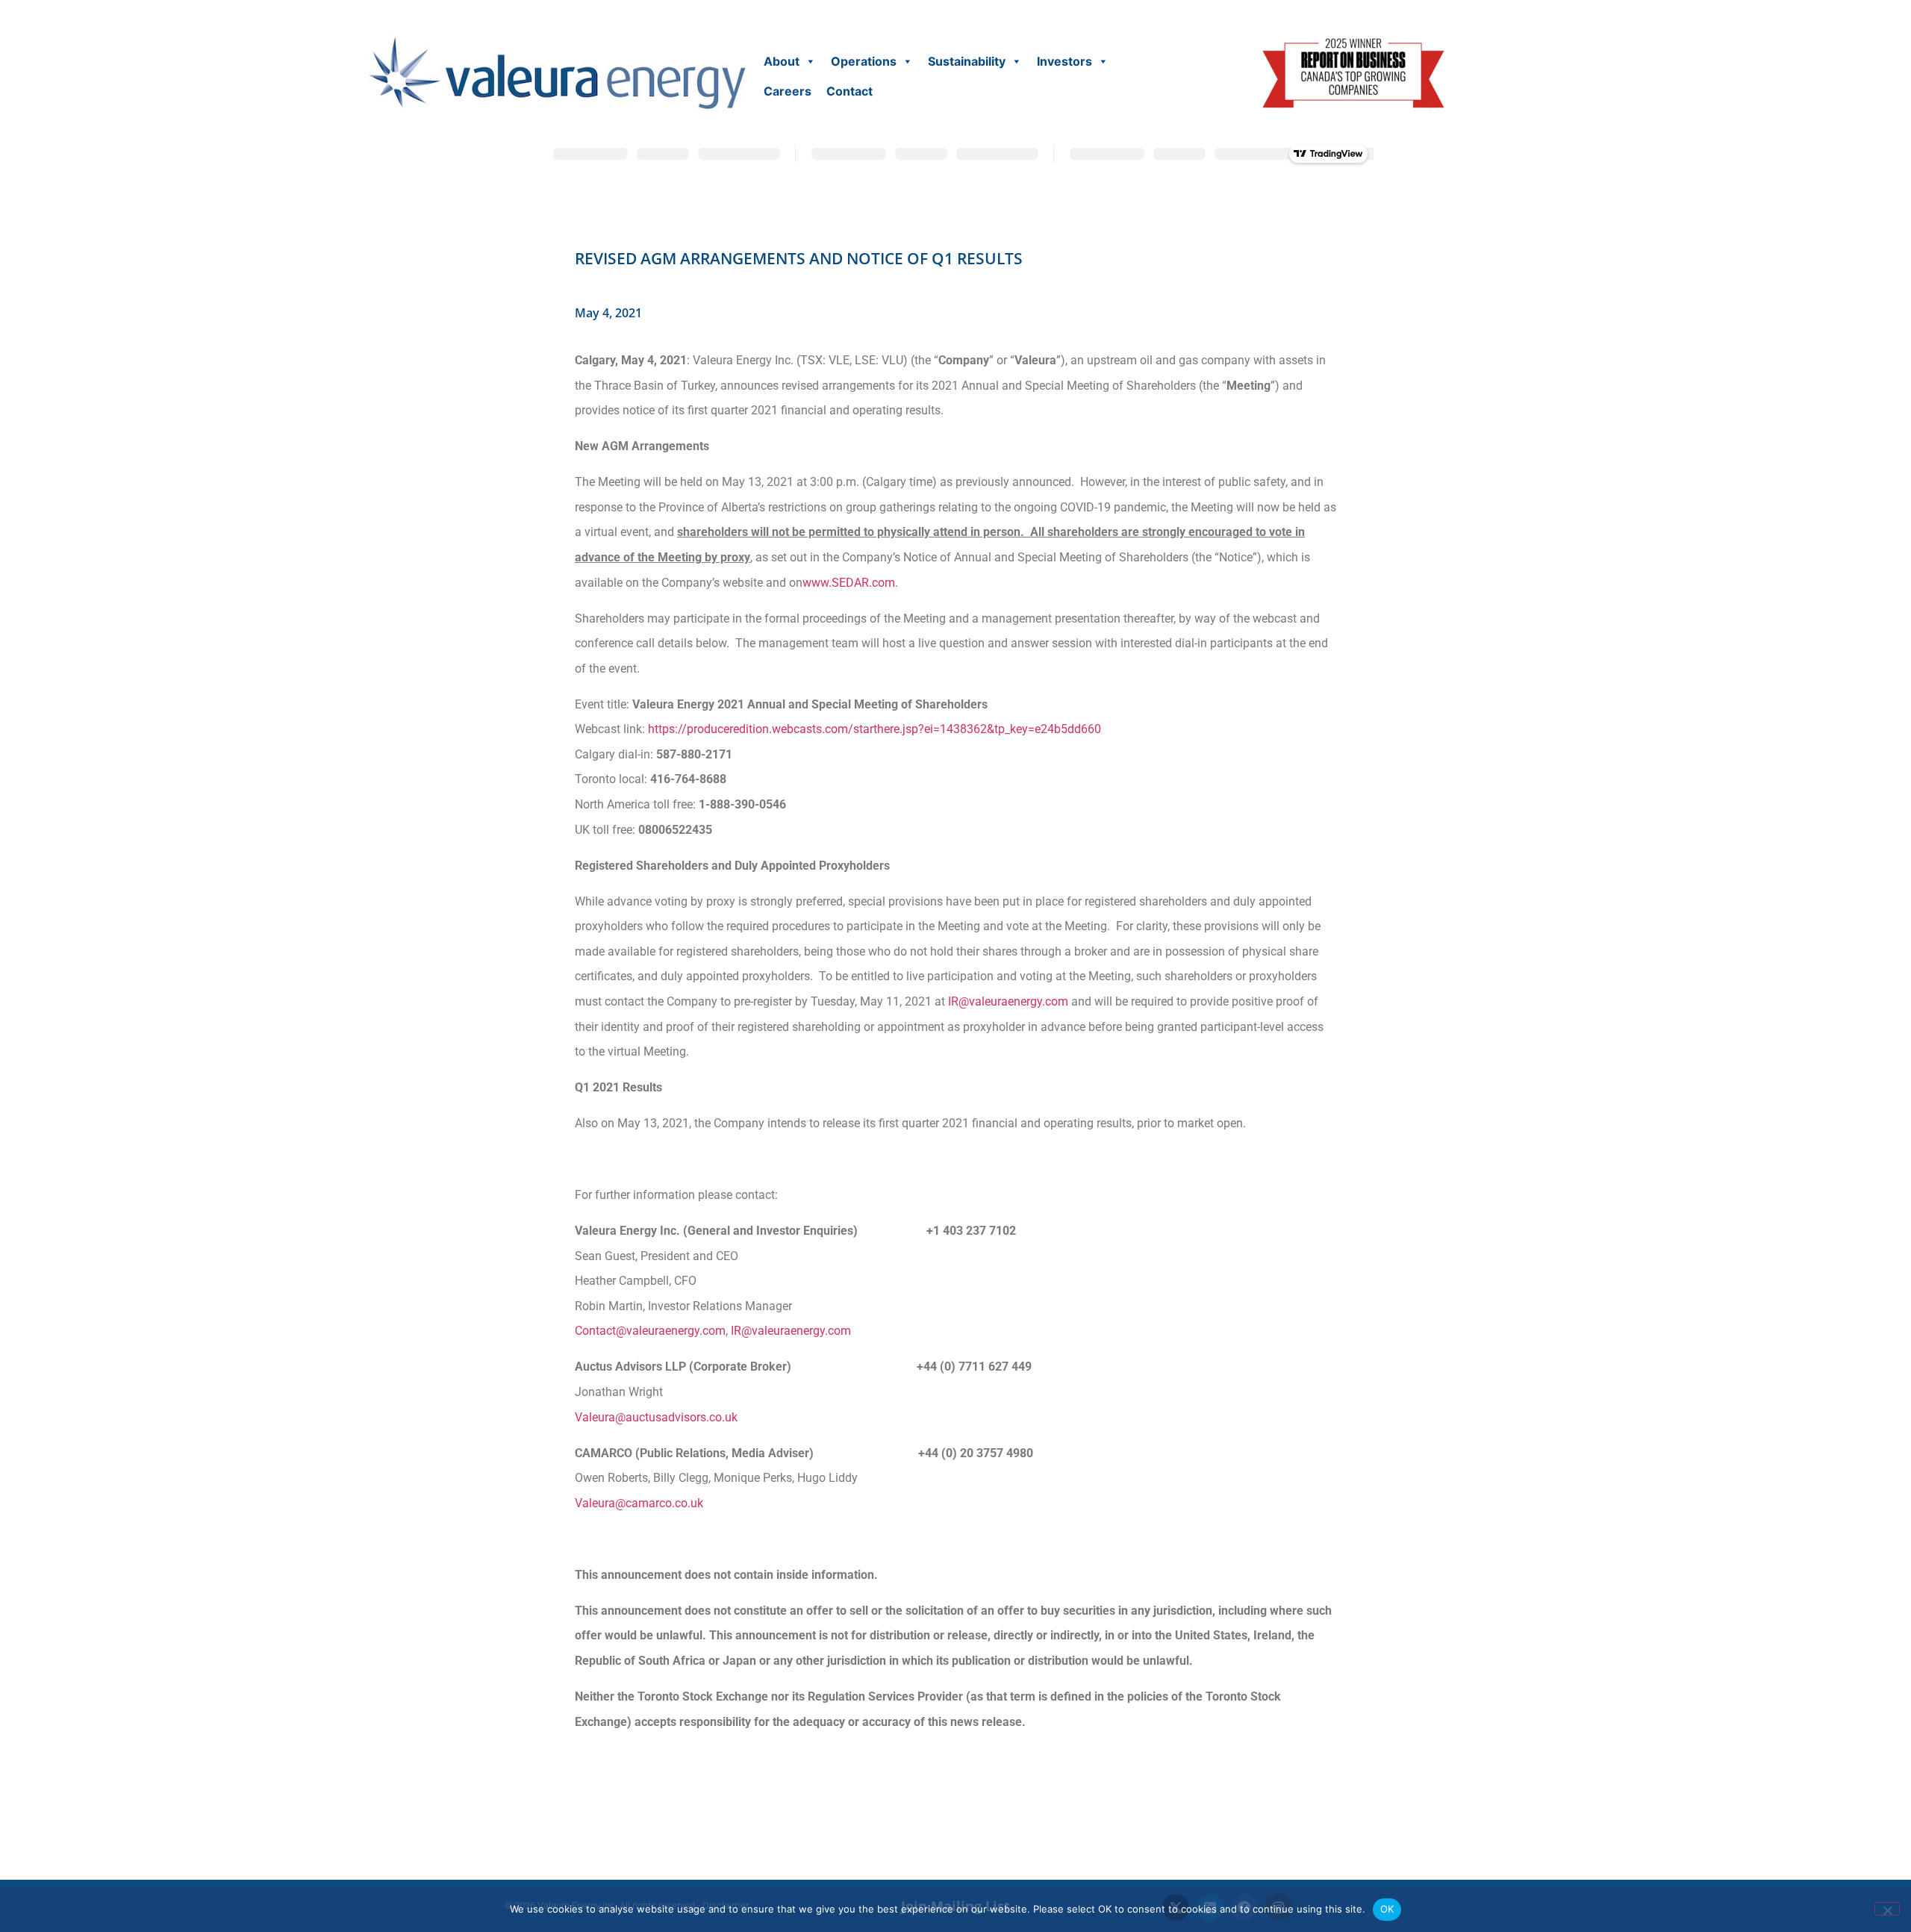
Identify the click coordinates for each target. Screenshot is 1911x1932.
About (782, 61)
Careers (788, 91)
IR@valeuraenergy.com (1008, 1001)
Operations (864, 61)
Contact (849, 91)
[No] (1887, 1909)
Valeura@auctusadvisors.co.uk (656, 1417)
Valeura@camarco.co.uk (639, 1503)
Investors (1064, 61)
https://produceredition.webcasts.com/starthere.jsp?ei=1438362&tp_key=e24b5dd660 (875, 729)
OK (1387, 1909)
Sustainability (967, 61)
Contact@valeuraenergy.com (650, 1331)
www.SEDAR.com (849, 583)
